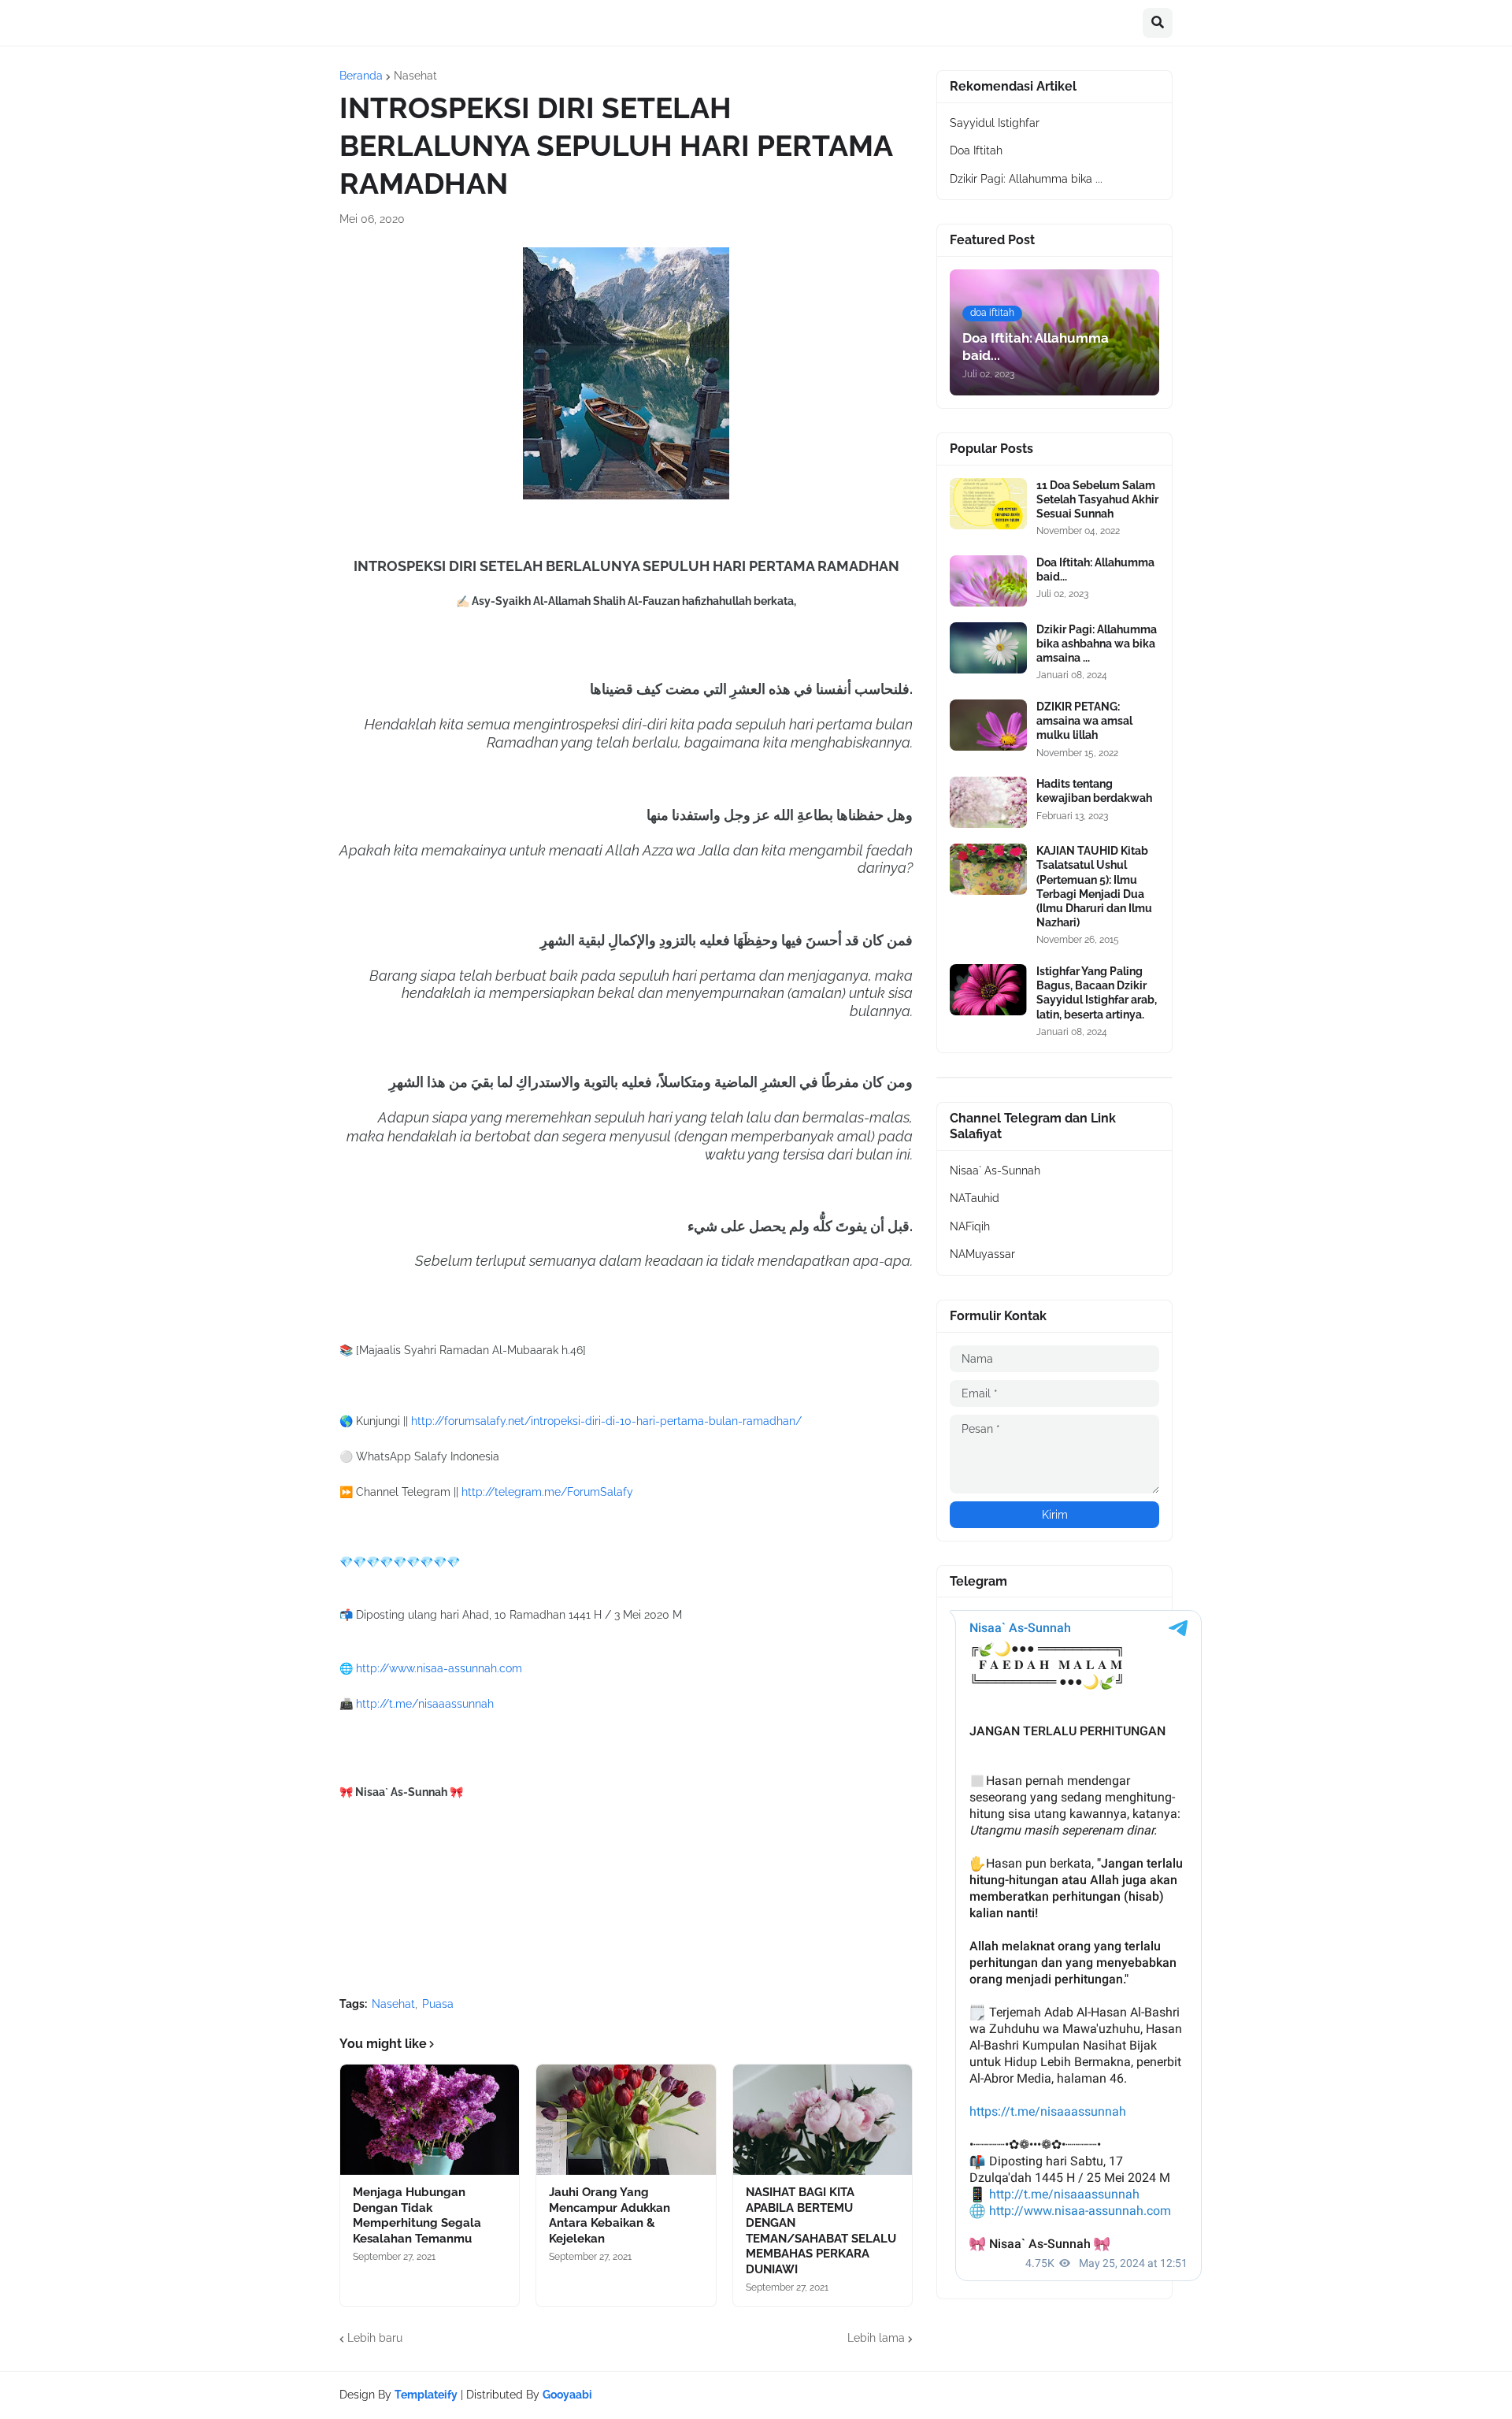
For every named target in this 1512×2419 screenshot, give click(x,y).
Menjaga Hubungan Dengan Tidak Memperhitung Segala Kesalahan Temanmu (417, 2215)
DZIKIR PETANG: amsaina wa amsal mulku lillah (1084, 721)
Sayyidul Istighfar (995, 123)
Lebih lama (876, 2338)
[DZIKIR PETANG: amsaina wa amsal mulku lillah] (988, 725)
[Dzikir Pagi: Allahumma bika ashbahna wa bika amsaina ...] (988, 648)
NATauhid (975, 1198)
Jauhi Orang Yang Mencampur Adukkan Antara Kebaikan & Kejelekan (610, 2215)
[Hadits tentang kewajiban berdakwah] (988, 802)
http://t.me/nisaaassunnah (425, 1704)
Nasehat (415, 76)
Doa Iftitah (976, 150)
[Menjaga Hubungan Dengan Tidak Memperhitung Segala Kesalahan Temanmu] (430, 2120)
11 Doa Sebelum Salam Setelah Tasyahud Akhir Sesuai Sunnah (1097, 499)
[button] (1158, 23)
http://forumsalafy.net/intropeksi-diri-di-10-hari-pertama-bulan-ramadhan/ (606, 1421)
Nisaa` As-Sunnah (995, 1171)
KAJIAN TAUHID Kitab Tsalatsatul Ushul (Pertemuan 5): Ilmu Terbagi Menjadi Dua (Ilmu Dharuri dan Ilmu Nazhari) (1094, 887)
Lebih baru (375, 2338)
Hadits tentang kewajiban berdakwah (1094, 791)
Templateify (426, 2395)
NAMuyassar (982, 1254)
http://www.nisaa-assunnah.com (439, 1668)
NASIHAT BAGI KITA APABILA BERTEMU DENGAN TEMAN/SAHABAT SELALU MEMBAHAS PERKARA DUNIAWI (821, 2231)
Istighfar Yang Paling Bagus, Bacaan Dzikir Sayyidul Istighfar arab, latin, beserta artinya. (1097, 993)
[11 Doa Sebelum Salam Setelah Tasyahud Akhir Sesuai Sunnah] (988, 504)
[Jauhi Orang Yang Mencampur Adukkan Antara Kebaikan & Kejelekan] (626, 2120)
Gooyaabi (567, 2395)
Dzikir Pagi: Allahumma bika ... (1026, 179)
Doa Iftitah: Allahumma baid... (1095, 570)
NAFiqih (970, 1226)
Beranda (361, 76)
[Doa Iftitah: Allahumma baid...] (988, 581)
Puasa (438, 2004)
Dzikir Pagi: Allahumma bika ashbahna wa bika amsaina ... (1097, 644)
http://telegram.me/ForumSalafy (547, 1492)
